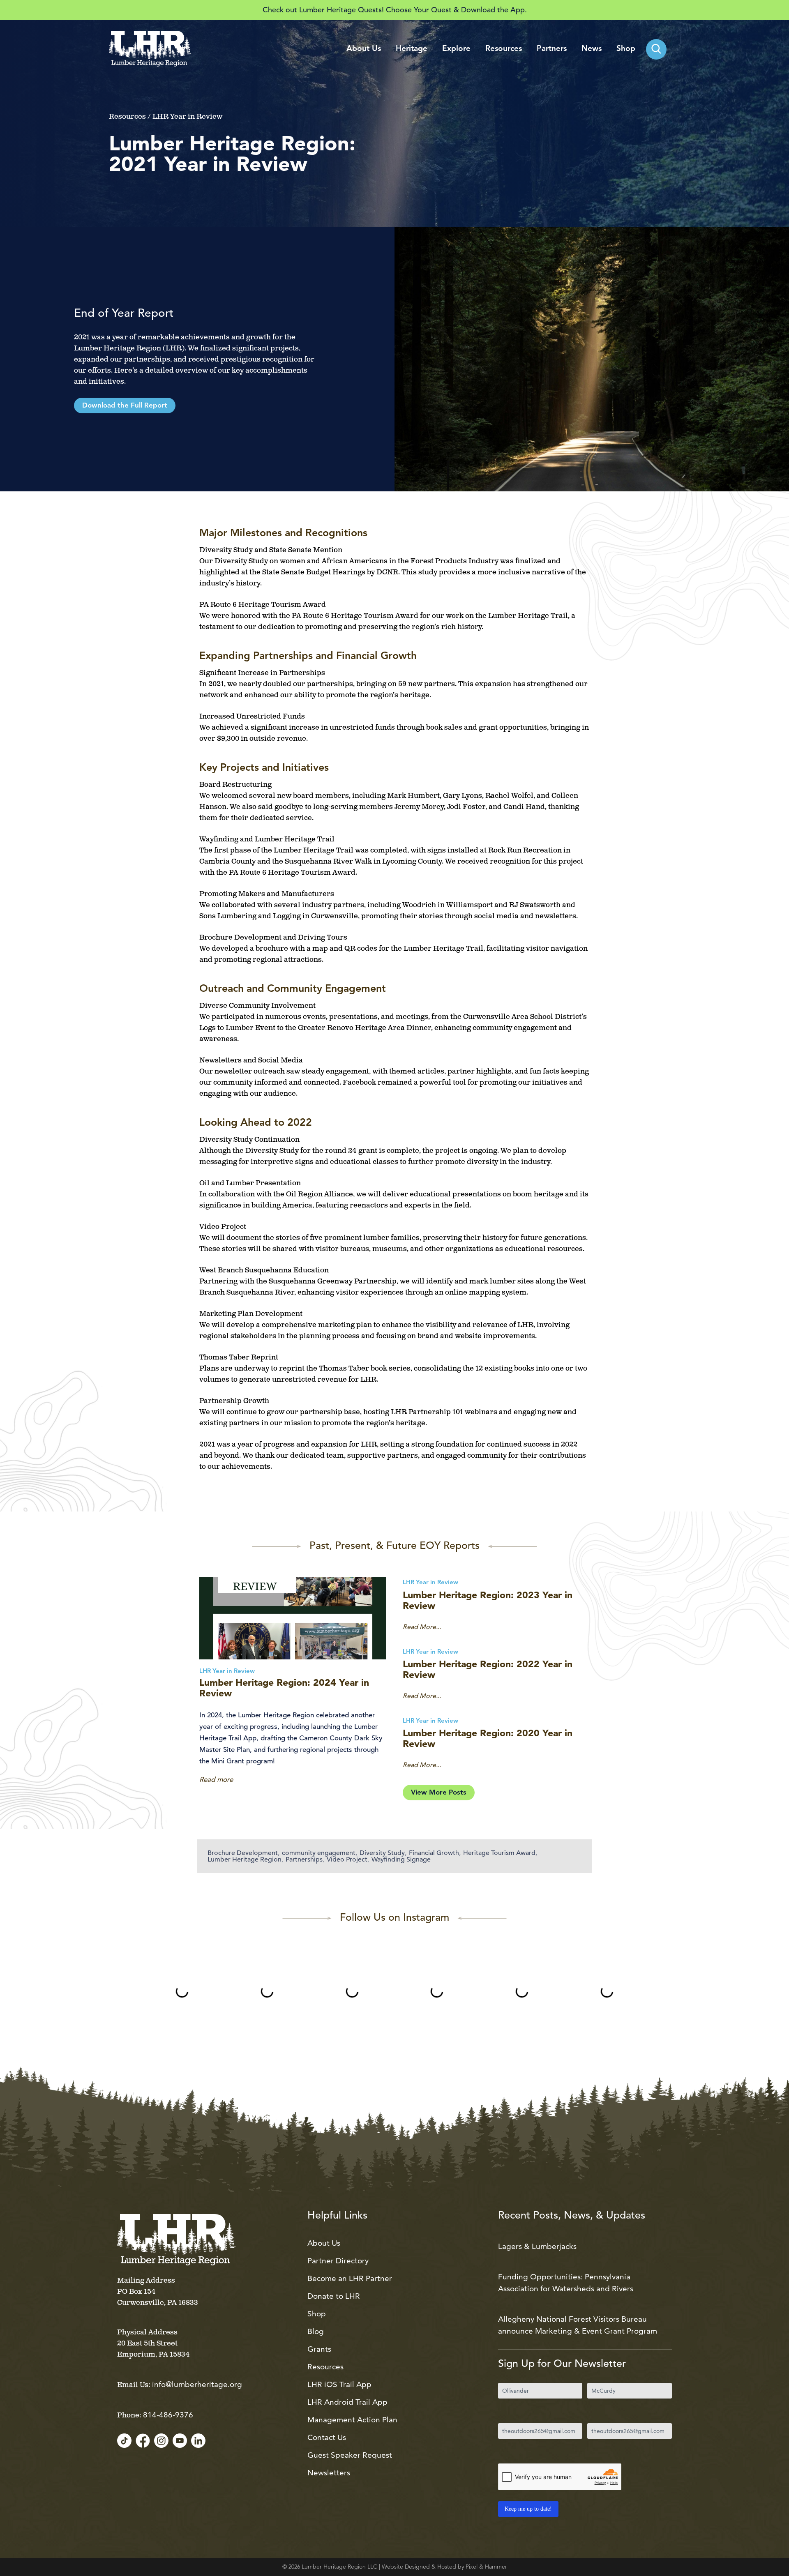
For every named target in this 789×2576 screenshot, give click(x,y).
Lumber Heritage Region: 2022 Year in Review (488, 1669)
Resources (325, 2367)
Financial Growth (434, 1853)
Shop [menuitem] (626, 49)
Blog (316, 2331)
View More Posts (439, 1793)
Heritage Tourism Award (499, 1853)
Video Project (347, 1859)
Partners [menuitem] (552, 49)
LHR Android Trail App (347, 2402)
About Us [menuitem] (364, 49)
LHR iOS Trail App (339, 2384)
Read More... (422, 1627)
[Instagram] (161, 2441)
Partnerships (304, 1859)
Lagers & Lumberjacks (537, 2246)
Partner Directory (338, 2261)
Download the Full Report (125, 406)
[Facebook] (143, 2441)
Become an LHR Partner (350, 2278)
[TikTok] (124, 2441)
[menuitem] (656, 49)
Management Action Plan (352, 2420)
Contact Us (327, 2437)
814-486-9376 (168, 2415)
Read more (216, 1779)
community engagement (319, 1853)
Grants (319, 2349)
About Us (324, 2243)
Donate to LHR (334, 2296)
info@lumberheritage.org (197, 2384)
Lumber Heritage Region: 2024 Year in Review (284, 1688)
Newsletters (329, 2473)
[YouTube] (180, 2441)
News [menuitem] (592, 49)
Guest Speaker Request (350, 2455)
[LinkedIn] (198, 2441)
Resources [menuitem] (504, 49)
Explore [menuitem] (456, 49)
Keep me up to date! (528, 2509)
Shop (317, 2314)
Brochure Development (243, 1853)
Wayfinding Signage (401, 1859)
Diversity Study (382, 1853)
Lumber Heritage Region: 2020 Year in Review (488, 1738)
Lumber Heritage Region (245, 1859)
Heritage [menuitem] (412, 49)
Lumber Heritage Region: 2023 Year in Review (488, 1600)
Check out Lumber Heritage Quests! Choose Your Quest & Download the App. (395, 10)
